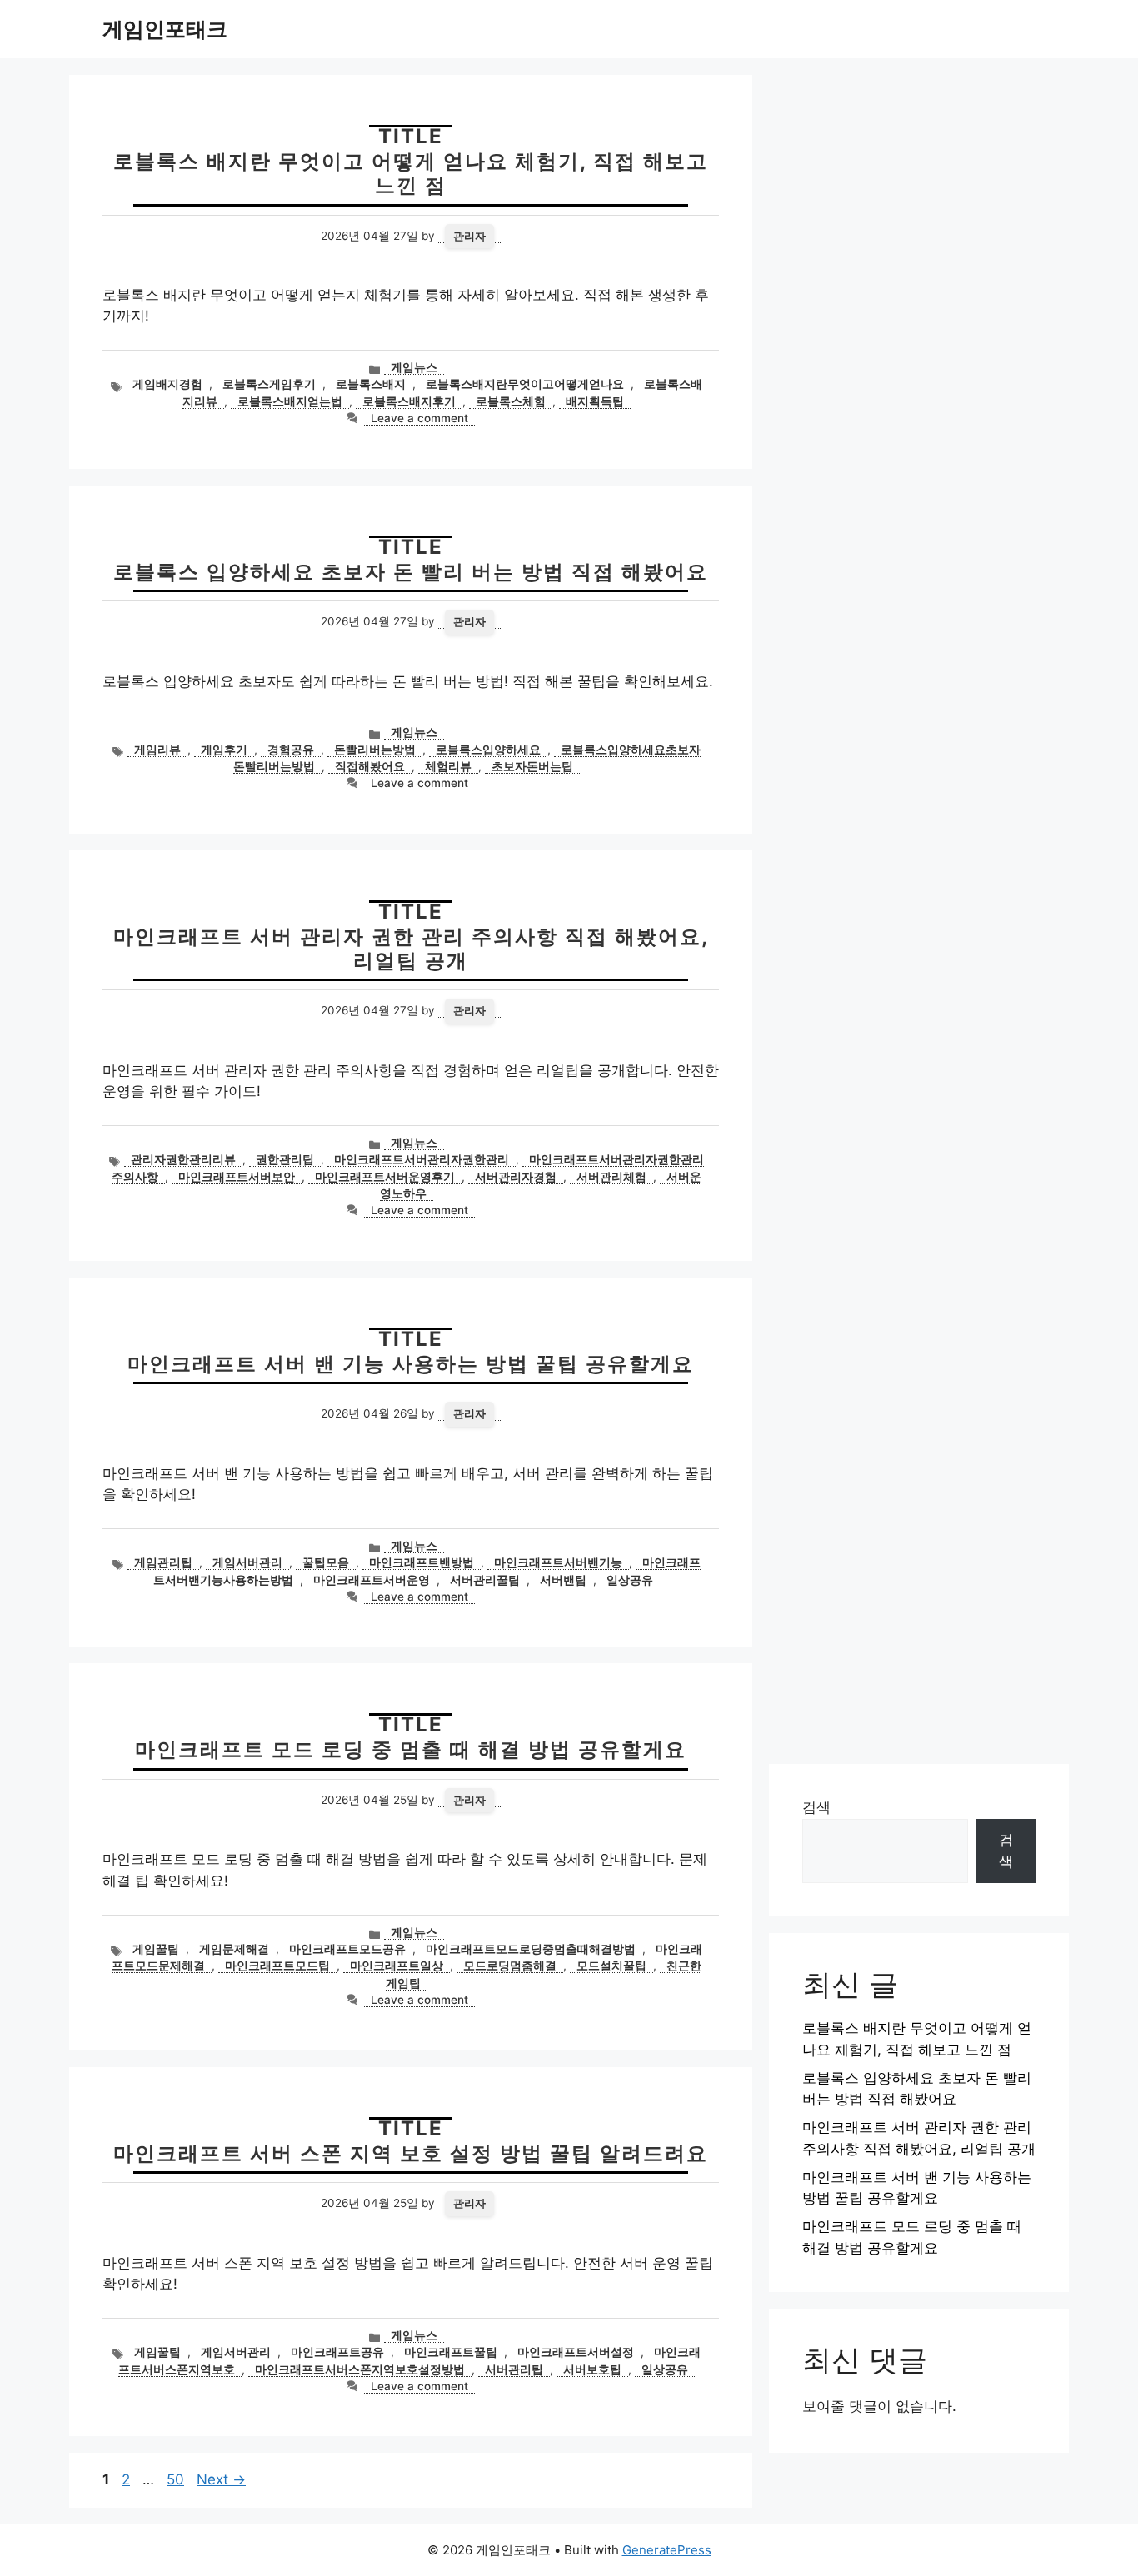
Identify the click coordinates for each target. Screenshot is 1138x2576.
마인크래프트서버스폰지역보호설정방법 (360, 2369)
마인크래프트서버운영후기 (385, 1177)
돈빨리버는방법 (375, 750)
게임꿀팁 (156, 1949)
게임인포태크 (165, 29)
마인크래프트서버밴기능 (558, 1562)
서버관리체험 (611, 1177)
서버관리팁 (514, 2369)
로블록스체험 (511, 401)
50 (177, 2479)
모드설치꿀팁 (611, 1966)
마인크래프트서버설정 (576, 2352)
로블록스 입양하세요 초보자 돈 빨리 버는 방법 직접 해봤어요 (411, 572)
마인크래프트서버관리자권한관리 (422, 1159)
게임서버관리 (247, 1562)
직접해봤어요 (370, 766)
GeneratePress (667, 2550)
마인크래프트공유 (337, 2352)
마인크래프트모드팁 (277, 1966)
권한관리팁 (285, 1159)
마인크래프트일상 (397, 1966)
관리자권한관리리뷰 (183, 1159)
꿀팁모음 (326, 1562)
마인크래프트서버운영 (372, 1580)
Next (221, 2479)
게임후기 (224, 750)
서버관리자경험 (516, 1177)
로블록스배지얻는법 (290, 401)
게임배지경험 (167, 384)
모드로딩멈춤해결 (510, 1966)
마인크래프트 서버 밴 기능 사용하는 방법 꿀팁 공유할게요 (411, 1364)
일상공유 (630, 1580)
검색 (816, 1807)
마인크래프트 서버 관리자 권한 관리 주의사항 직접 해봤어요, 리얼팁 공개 (411, 949)
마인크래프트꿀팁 (451, 2352)
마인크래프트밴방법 (422, 1562)
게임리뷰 (157, 750)
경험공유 (291, 750)
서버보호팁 (592, 2369)
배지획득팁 (595, 401)
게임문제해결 (234, 1949)
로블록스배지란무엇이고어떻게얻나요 (525, 384)
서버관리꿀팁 (485, 1580)
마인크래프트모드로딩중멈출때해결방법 (531, 1949)
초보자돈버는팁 (532, 766)
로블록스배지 (371, 384)
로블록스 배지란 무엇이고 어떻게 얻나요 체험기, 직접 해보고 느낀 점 (411, 173)
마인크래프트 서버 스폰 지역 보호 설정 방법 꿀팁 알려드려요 (411, 2153)
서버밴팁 (563, 1580)
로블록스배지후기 (409, 401)
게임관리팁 (163, 1562)
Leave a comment (419, 418)
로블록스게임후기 (269, 384)
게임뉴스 (414, 367)
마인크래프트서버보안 (237, 1177)
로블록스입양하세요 (488, 750)
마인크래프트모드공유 (347, 1949)
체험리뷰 (448, 766)
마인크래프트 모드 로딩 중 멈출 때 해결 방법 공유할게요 (411, 1749)
